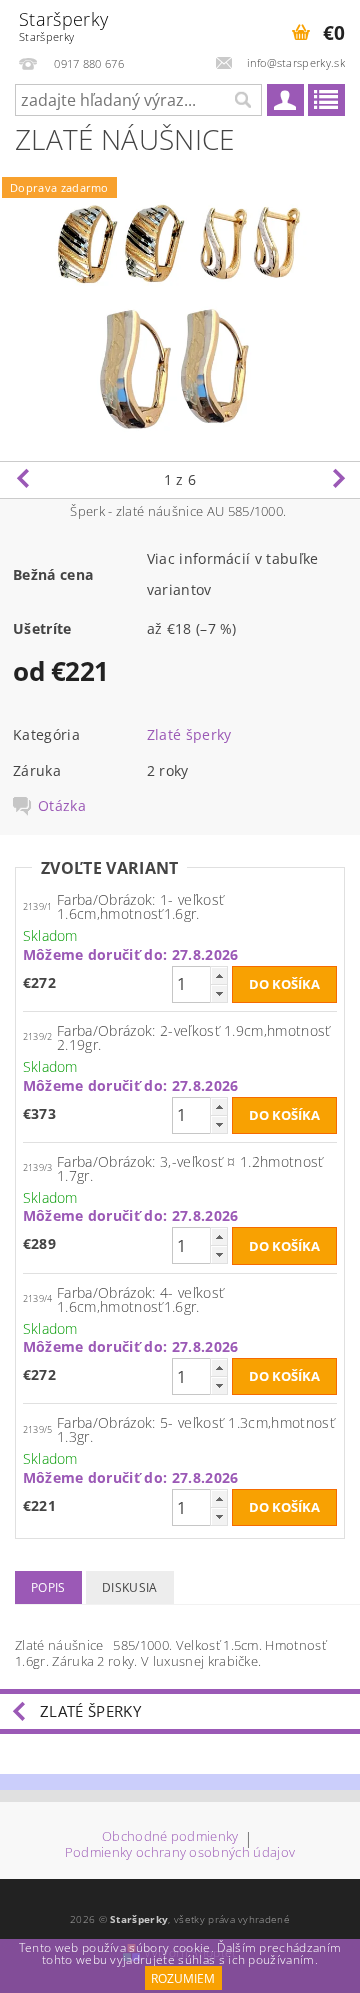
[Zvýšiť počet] (219, 975)
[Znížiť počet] (219, 993)
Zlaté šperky (189, 734)
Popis (48, 1587)
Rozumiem (183, 1978)
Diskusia (130, 1587)
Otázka (62, 806)
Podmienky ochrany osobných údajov (180, 1852)
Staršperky (63, 25)
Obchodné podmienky (170, 1837)
